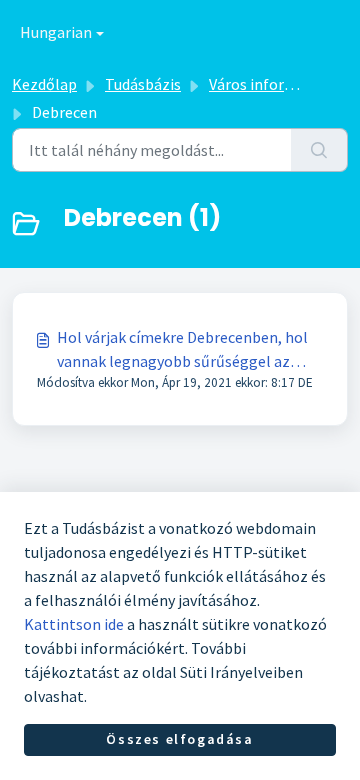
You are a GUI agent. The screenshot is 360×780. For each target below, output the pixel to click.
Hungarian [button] (56, 32)
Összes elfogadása (179, 739)
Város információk (271, 84)
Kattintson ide (74, 624)
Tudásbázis (143, 84)
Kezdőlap (44, 84)
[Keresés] (319, 150)
